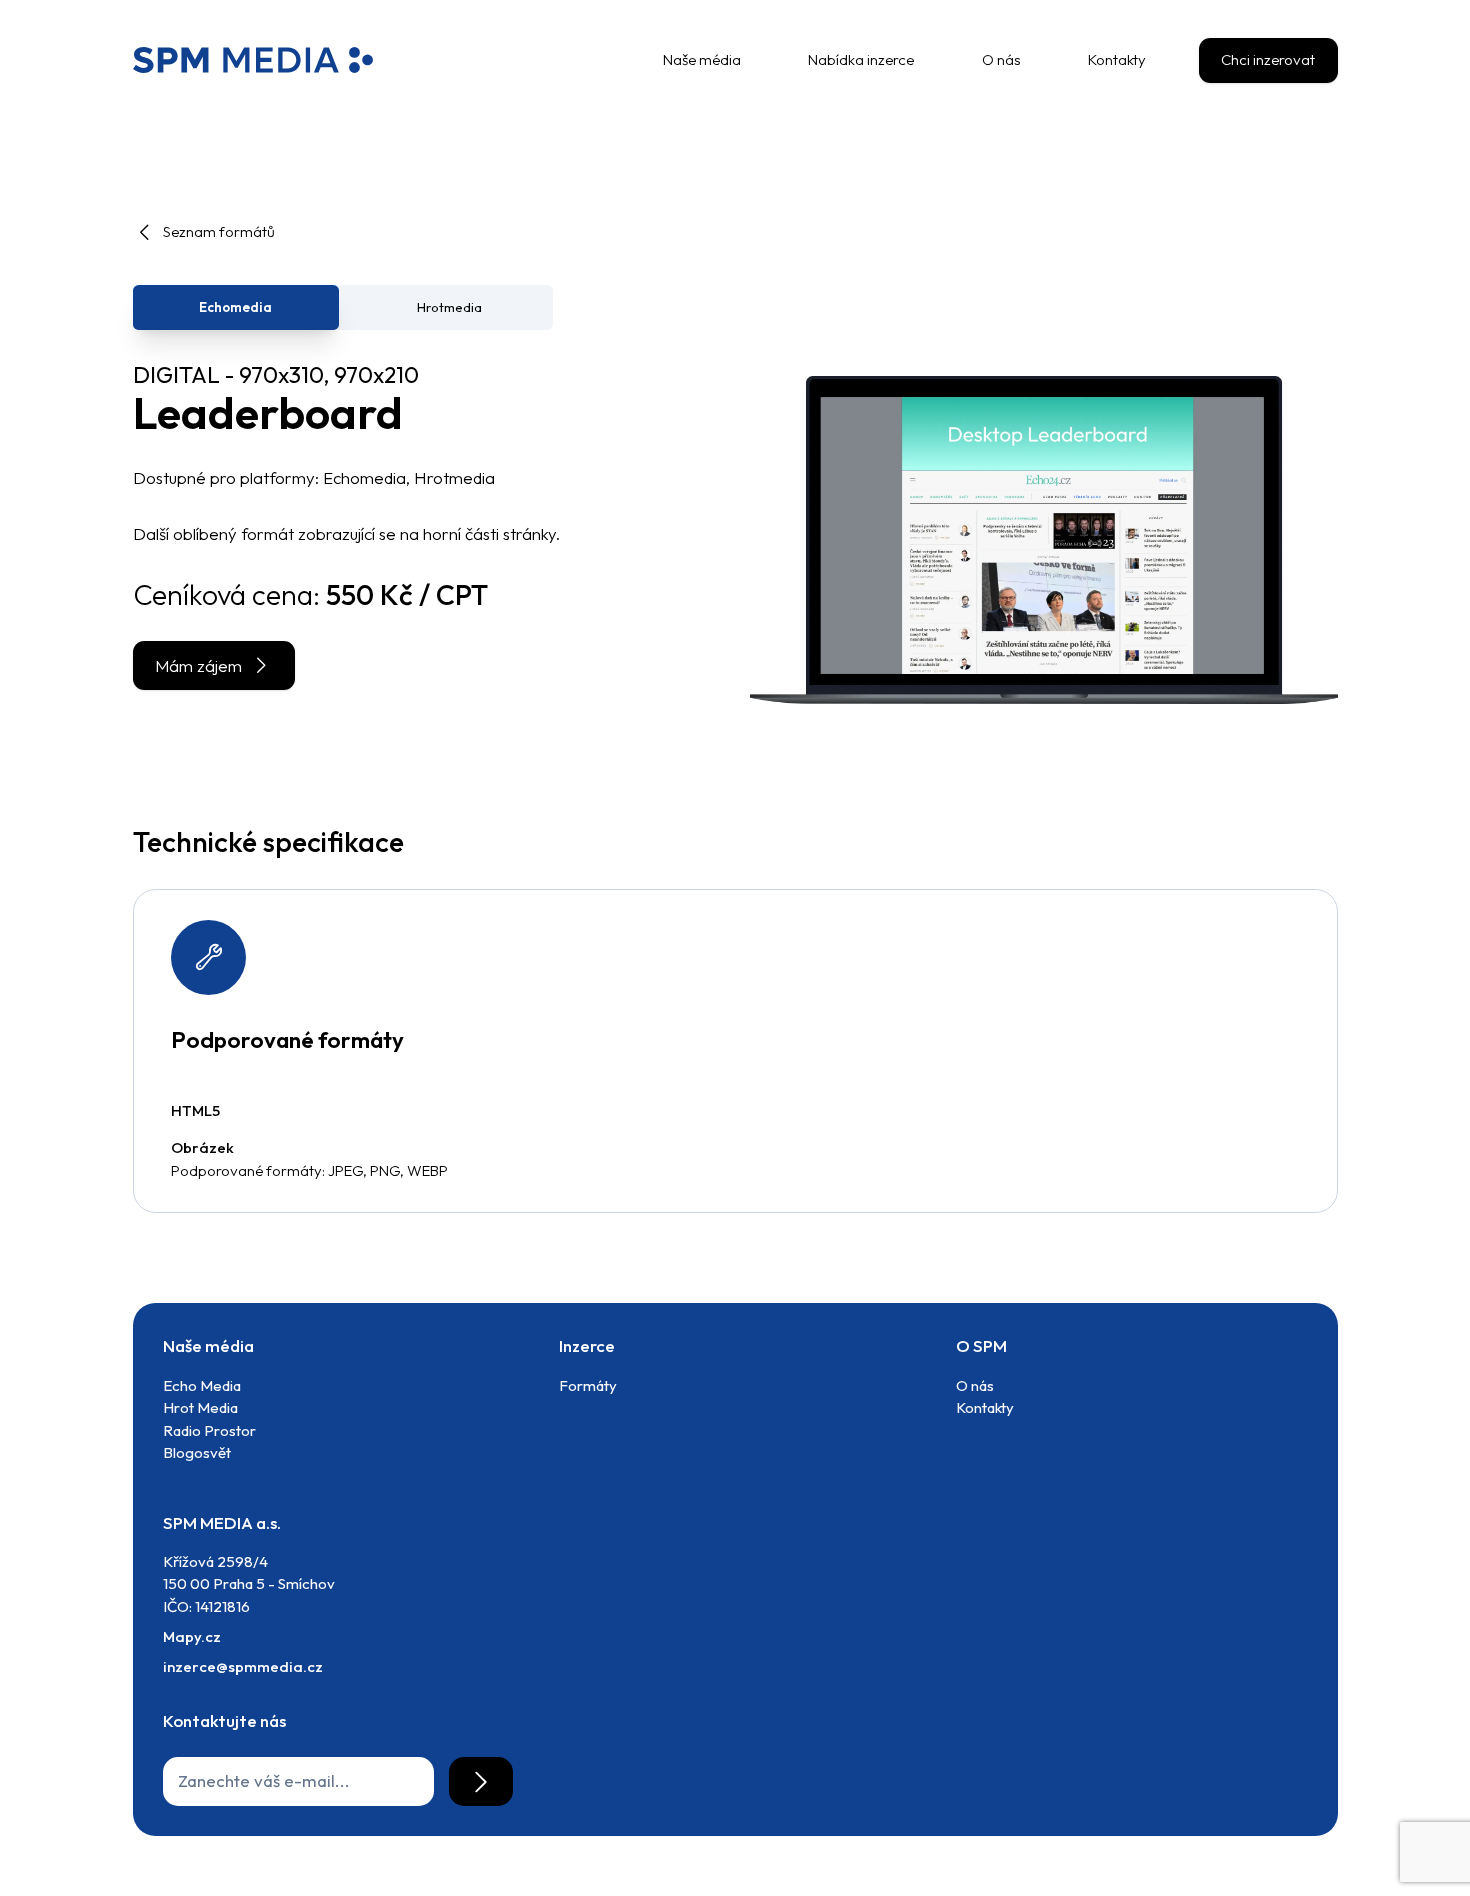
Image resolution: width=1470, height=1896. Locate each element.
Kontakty (985, 1407)
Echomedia (235, 307)
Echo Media (202, 1385)
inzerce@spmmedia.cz (243, 1666)
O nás (975, 1385)
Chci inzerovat (1268, 59)
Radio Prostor (209, 1430)
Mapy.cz (192, 1636)
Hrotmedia (449, 307)
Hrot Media (200, 1407)
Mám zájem (198, 665)
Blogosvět (197, 1452)
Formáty (588, 1385)
